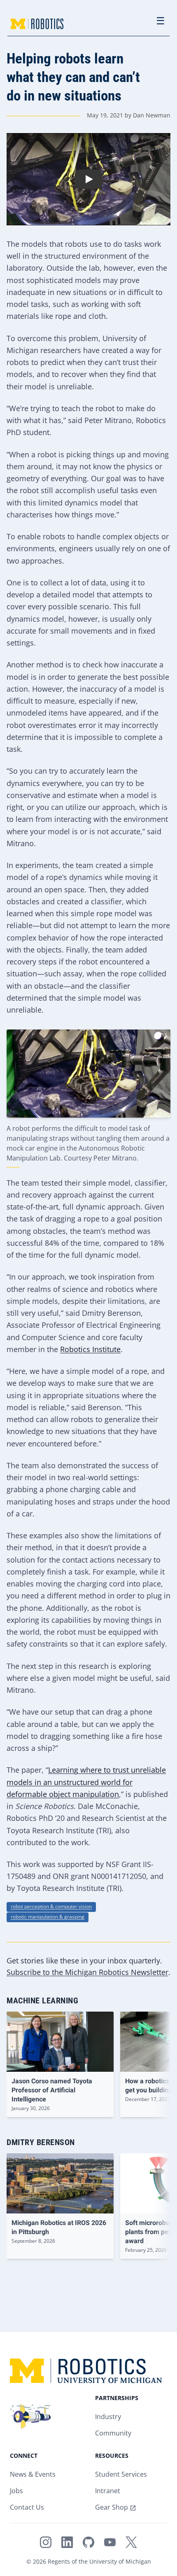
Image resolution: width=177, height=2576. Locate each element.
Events (45, 2475)
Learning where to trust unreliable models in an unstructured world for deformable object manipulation (86, 1783)
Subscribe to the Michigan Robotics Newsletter (87, 1973)
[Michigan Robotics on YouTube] (110, 2542)
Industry (108, 2417)
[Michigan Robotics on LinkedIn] (67, 2542)
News (18, 2475)
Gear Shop (112, 2508)
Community (113, 2434)
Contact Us (27, 2508)
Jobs (16, 2491)
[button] (88, 179)
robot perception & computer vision (51, 1907)
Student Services (121, 2475)
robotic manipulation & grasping (48, 1917)
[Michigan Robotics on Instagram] (46, 2542)
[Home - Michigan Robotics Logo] (37, 24)
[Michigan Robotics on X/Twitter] (131, 2542)
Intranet (108, 2491)
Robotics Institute (90, 1350)
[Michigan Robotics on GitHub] (88, 2542)
